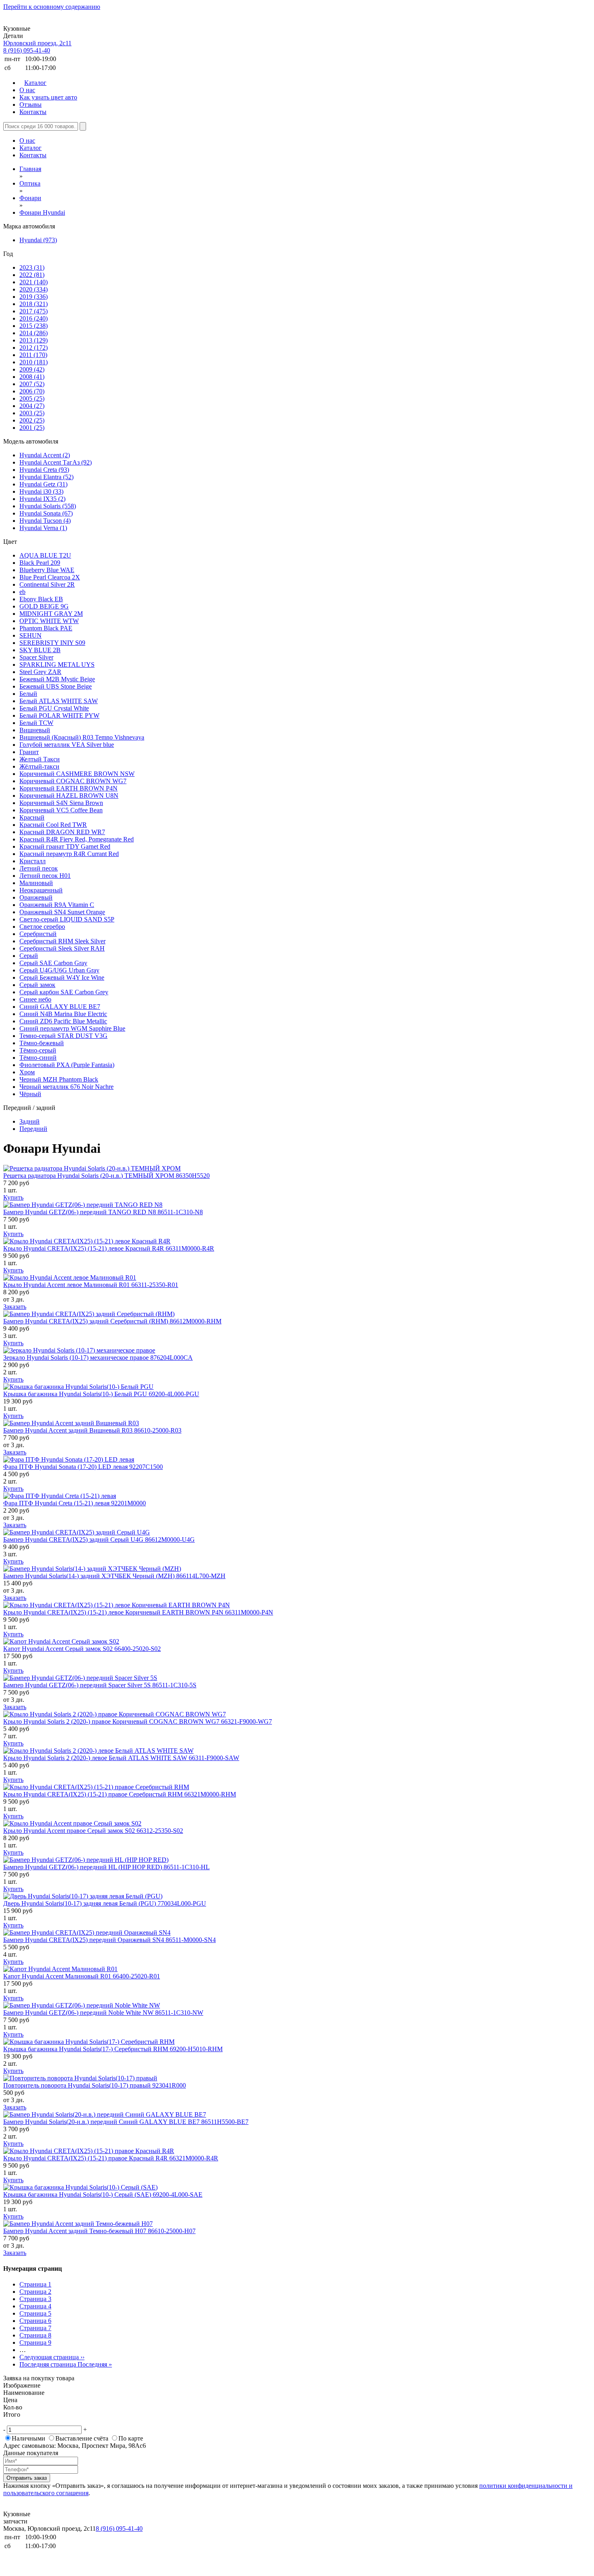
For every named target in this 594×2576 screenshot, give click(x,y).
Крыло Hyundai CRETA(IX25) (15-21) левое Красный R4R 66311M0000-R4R (109, 1248)
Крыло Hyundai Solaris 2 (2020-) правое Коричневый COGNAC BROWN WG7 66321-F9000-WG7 (138, 1721)
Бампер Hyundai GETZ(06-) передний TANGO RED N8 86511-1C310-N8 (103, 1212)
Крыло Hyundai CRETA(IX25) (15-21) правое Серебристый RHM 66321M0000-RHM (120, 1794)
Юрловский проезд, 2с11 (37, 43)
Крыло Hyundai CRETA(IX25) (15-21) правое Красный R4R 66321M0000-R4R (111, 2158)
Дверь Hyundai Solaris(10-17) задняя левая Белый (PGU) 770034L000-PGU (105, 1903)
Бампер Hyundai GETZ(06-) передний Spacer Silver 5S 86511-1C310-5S (100, 1685)
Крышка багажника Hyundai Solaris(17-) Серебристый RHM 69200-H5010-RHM (113, 2049)
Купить (13, 1197)
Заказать (15, 1307)
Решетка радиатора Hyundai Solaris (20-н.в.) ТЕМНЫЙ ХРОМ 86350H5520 (106, 1176)
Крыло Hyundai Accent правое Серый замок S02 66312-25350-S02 (93, 1831)
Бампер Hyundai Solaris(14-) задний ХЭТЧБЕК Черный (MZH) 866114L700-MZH (114, 1576)
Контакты (33, 112)
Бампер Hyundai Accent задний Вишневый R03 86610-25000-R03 (92, 1430)
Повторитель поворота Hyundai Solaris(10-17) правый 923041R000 (95, 2085)
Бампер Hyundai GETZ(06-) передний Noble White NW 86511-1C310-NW (103, 2013)
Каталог (35, 83)
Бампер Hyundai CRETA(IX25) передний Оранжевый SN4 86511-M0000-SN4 (110, 1940)
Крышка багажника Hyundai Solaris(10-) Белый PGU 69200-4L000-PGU (101, 1394)
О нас (27, 90)
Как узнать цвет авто (48, 97)
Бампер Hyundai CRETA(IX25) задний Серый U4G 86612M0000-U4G (99, 1539)
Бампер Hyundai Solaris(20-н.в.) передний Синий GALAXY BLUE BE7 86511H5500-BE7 (126, 2122)
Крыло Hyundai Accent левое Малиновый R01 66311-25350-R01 (91, 1285)
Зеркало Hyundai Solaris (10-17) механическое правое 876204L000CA (98, 1358)
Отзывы (31, 105)
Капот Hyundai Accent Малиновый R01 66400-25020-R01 (82, 1976)
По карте (131, 2438)
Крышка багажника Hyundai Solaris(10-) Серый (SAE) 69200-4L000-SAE (103, 2195)
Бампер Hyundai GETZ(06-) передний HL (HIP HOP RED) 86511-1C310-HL (106, 1867)
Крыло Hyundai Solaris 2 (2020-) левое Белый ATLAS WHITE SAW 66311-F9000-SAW (121, 1758)
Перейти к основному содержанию (52, 7)
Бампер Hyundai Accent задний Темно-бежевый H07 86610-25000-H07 (99, 2231)
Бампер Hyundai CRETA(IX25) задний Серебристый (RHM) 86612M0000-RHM (112, 1321)
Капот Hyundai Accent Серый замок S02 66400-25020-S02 (82, 1649)
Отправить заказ (27, 2478)
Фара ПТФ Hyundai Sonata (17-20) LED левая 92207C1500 (83, 1467)
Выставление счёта (82, 2438)
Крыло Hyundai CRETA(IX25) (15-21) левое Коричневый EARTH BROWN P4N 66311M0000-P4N (138, 1612)
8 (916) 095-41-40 (27, 50)
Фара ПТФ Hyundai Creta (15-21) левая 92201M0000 (75, 1503)
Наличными (28, 2438)
